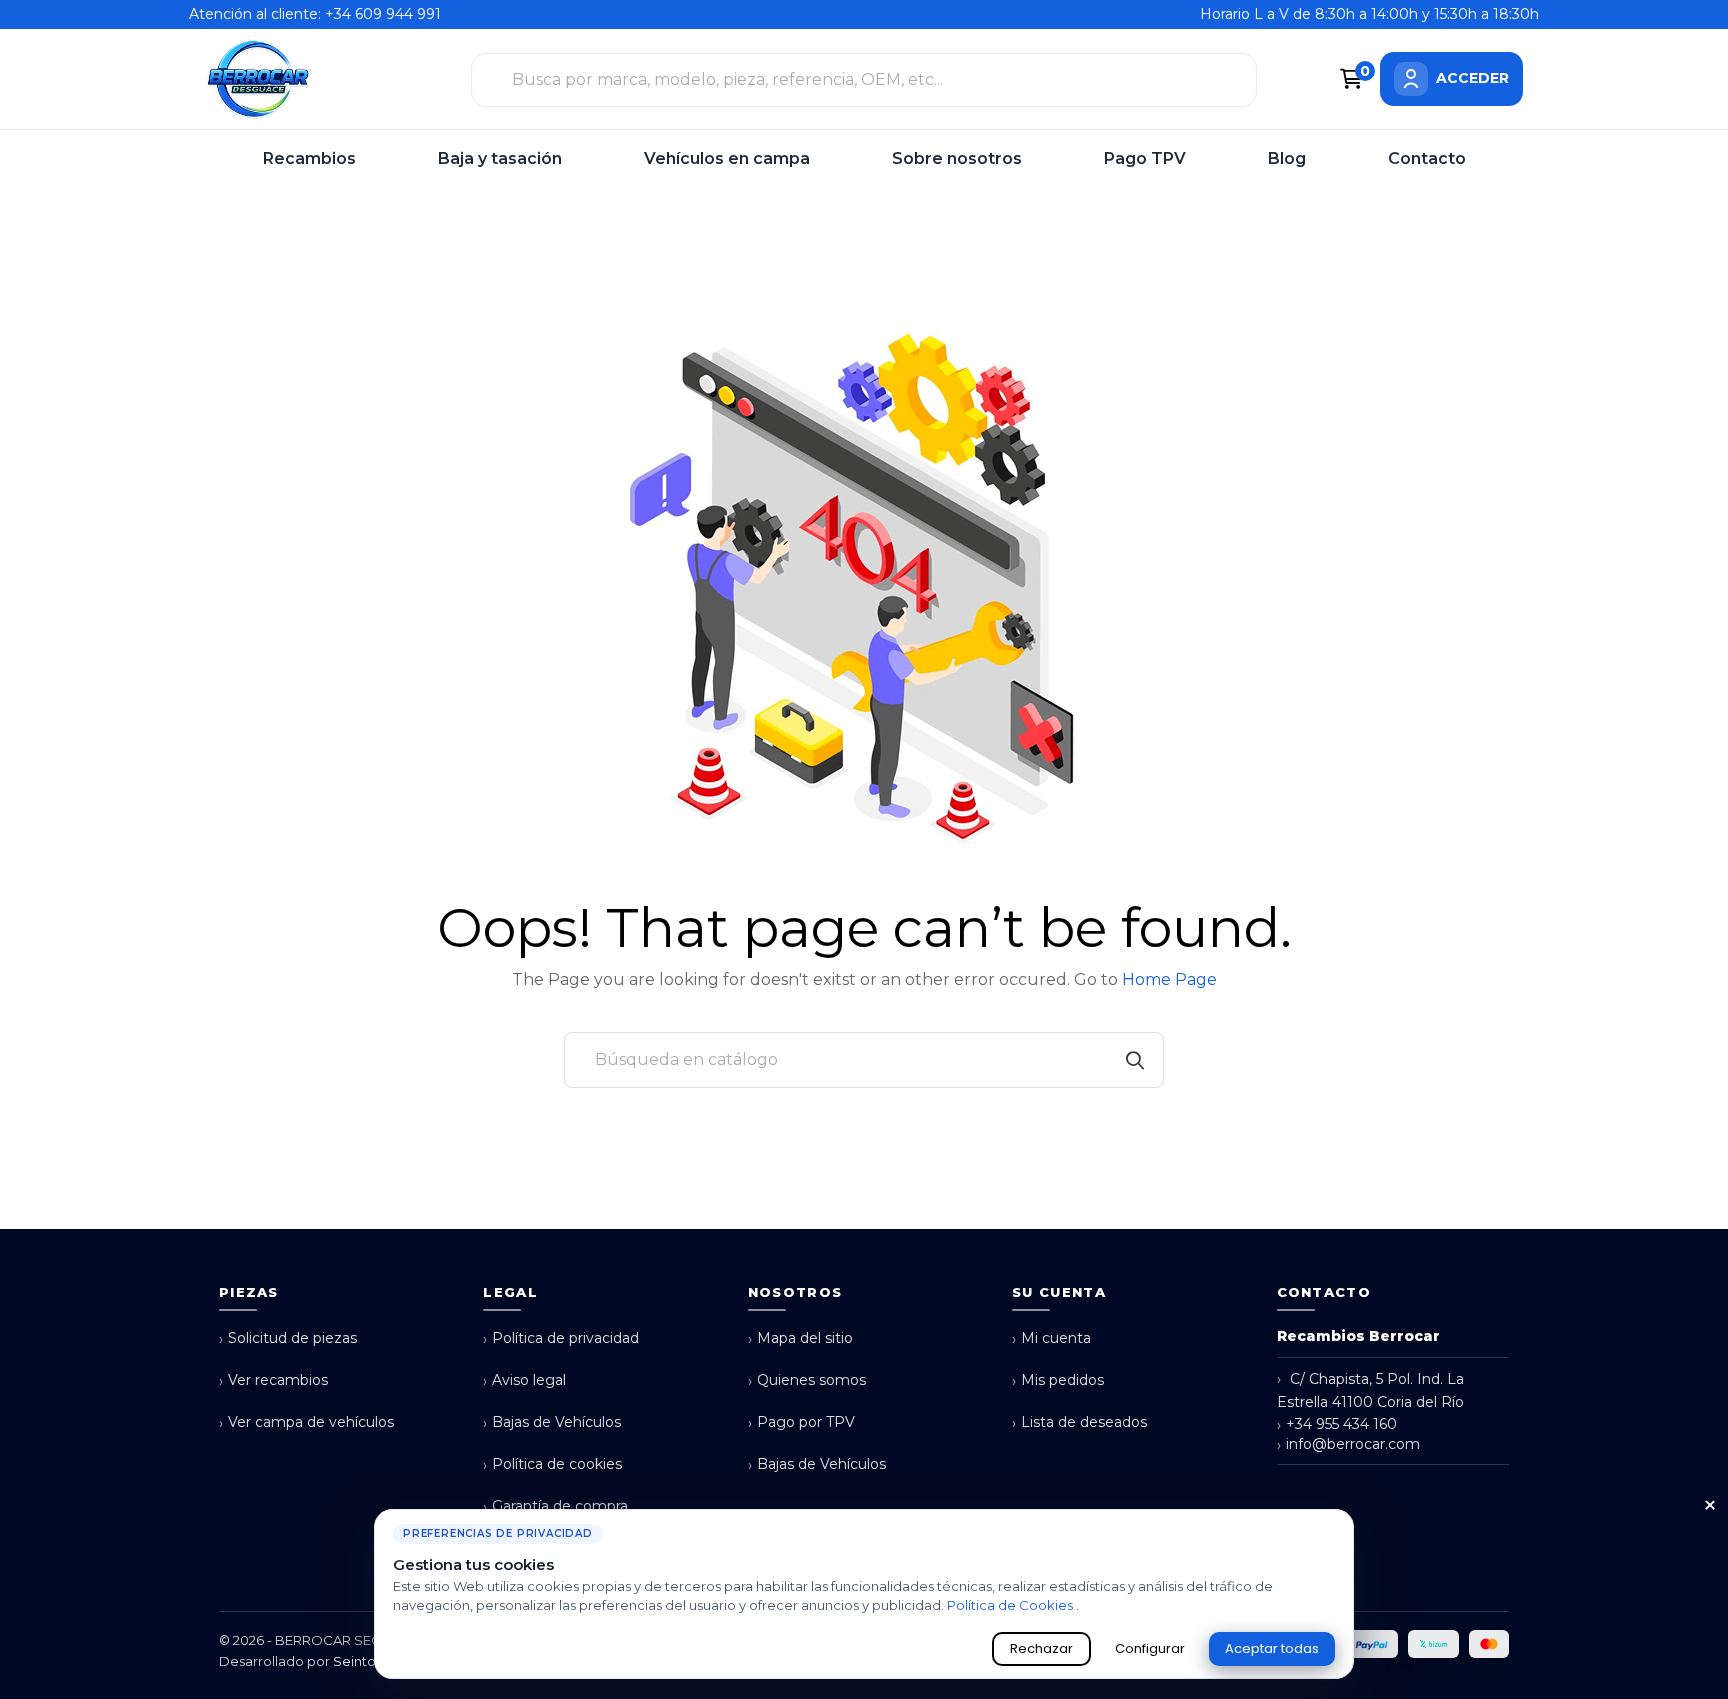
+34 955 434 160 (1337, 1424)
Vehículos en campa (727, 158)
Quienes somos (807, 1380)
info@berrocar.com (1348, 1444)
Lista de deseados (1079, 1422)
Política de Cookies (1011, 1605)
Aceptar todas (1272, 1648)
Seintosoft (366, 1661)
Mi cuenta (1051, 1338)
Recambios (309, 158)
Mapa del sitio (800, 1338)
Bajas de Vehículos (552, 1422)
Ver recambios (273, 1380)
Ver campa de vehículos (306, 1422)
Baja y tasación (500, 158)
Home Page (1169, 979)
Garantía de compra (555, 1506)
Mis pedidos (1058, 1380)
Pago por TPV (801, 1422)
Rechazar (1041, 1648)
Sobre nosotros (957, 158)
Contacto (1427, 158)
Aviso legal (524, 1380)
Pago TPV (1145, 158)
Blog (1287, 158)
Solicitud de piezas (288, 1338)
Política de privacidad (561, 1338)
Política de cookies (552, 1464)
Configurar (1150, 1648)
